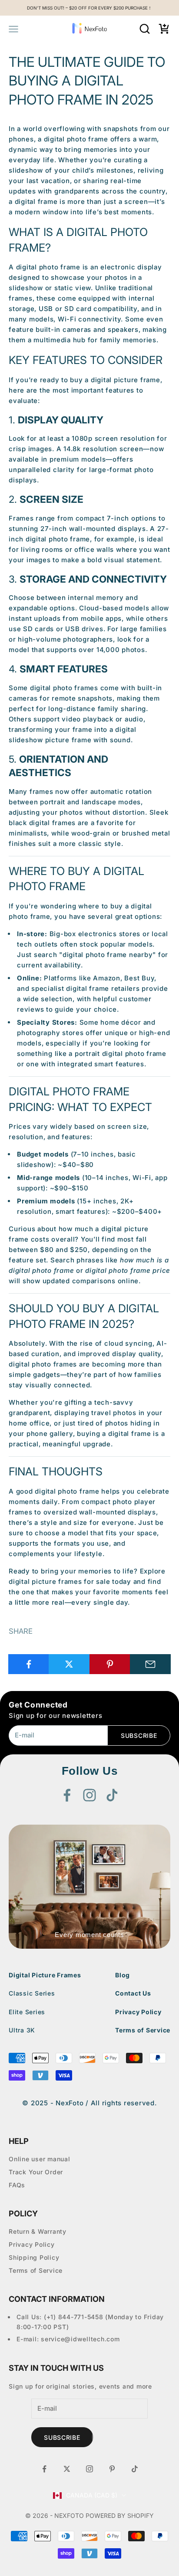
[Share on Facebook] (29, 1664)
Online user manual (40, 2159)
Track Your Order (36, 2172)
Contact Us (133, 1993)
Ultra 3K (22, 2030)
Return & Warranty (38, 2231)
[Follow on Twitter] (67, 2469)
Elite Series (27, 2012)
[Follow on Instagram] (89, 1795)
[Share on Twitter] (69, 1664)
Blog (123, 1975)
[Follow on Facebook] (67, 1795)
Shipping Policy (34, 2257)
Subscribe (139, 1735)
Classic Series (32, 1993)
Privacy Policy (138, 2012)
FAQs (17, 2185)
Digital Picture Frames (45, 1975)
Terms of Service (143, 2030)
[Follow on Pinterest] (112, 2469)
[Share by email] (150, 1664)
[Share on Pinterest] (110, 1664)
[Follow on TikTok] (112, 1795)
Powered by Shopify (120, 2515)
